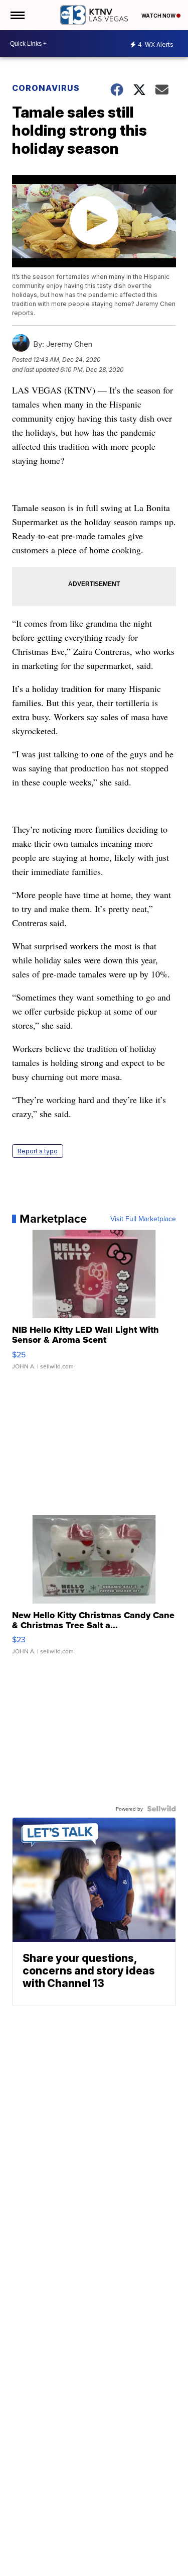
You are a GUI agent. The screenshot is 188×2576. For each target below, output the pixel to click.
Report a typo (38, 1151)
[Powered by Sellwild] (161, 1809)
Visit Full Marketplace (143, 1219)
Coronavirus (46, 88)
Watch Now (159, 16)
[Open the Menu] (17, 15)
